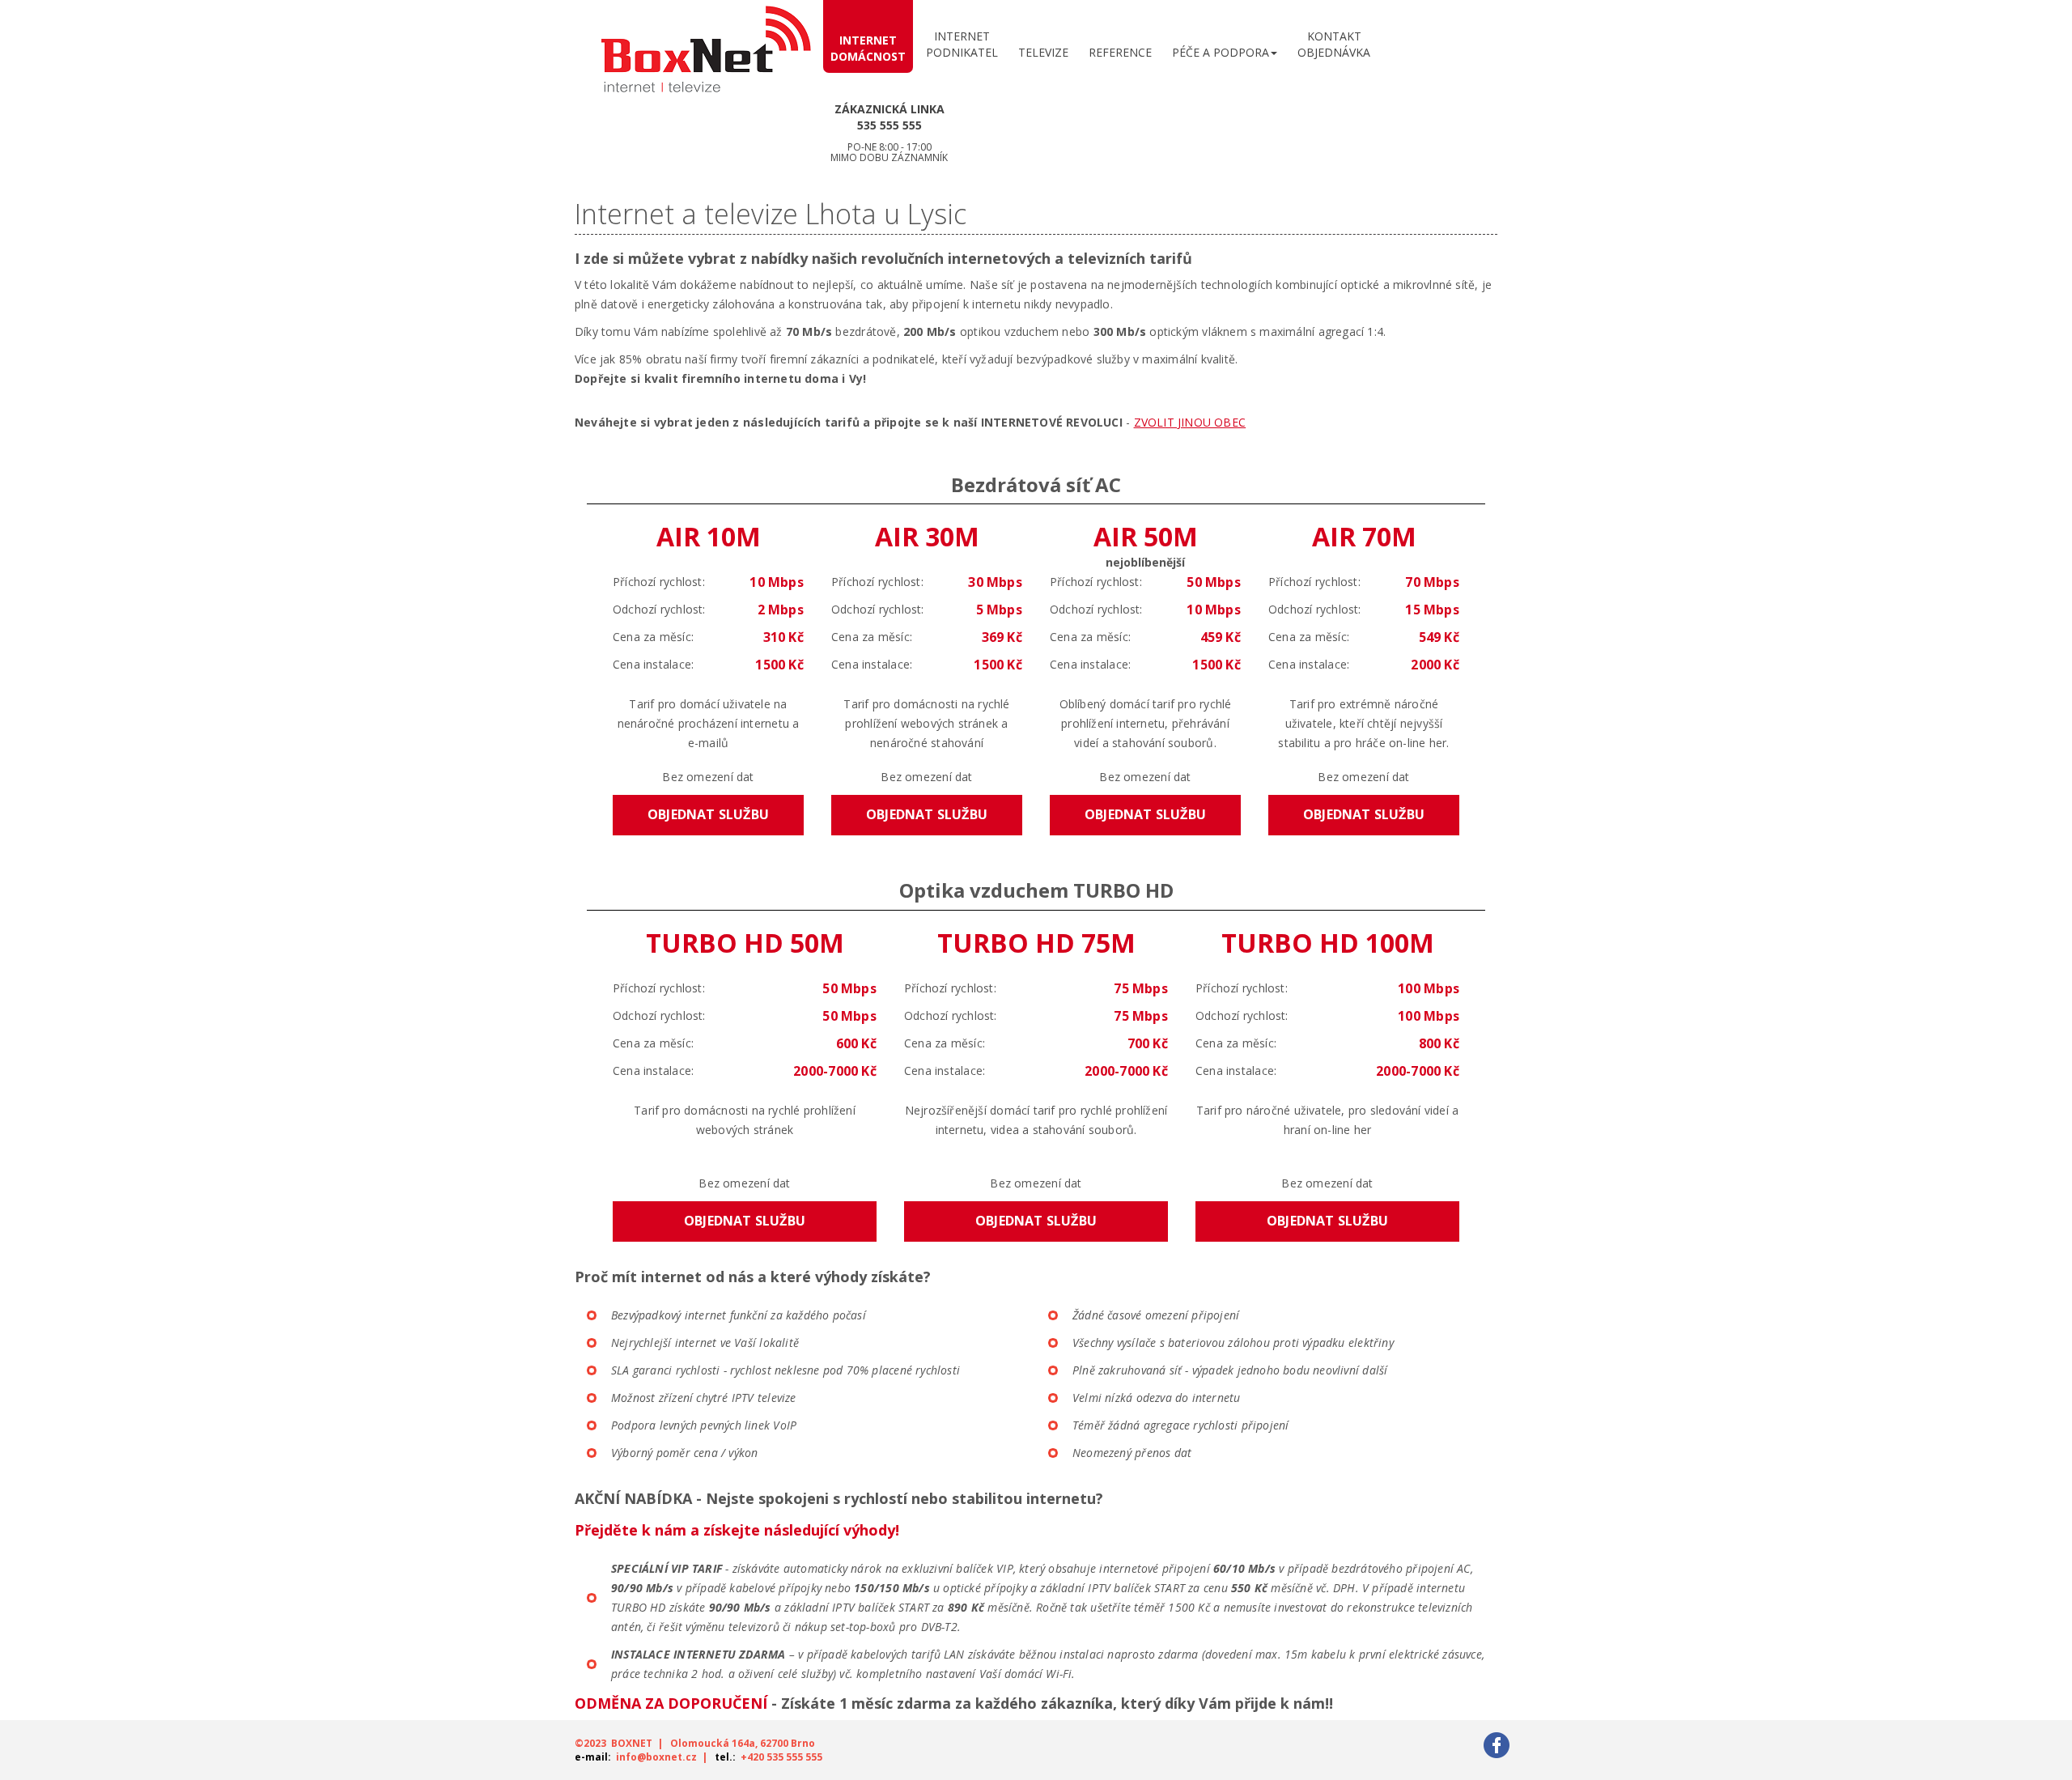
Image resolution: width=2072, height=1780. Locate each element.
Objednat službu (708, 814)
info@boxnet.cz (656, 1757)
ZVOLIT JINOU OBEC (1190, 422)
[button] (1225, 49)
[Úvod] (706, 55)
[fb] (1497, 1744)
